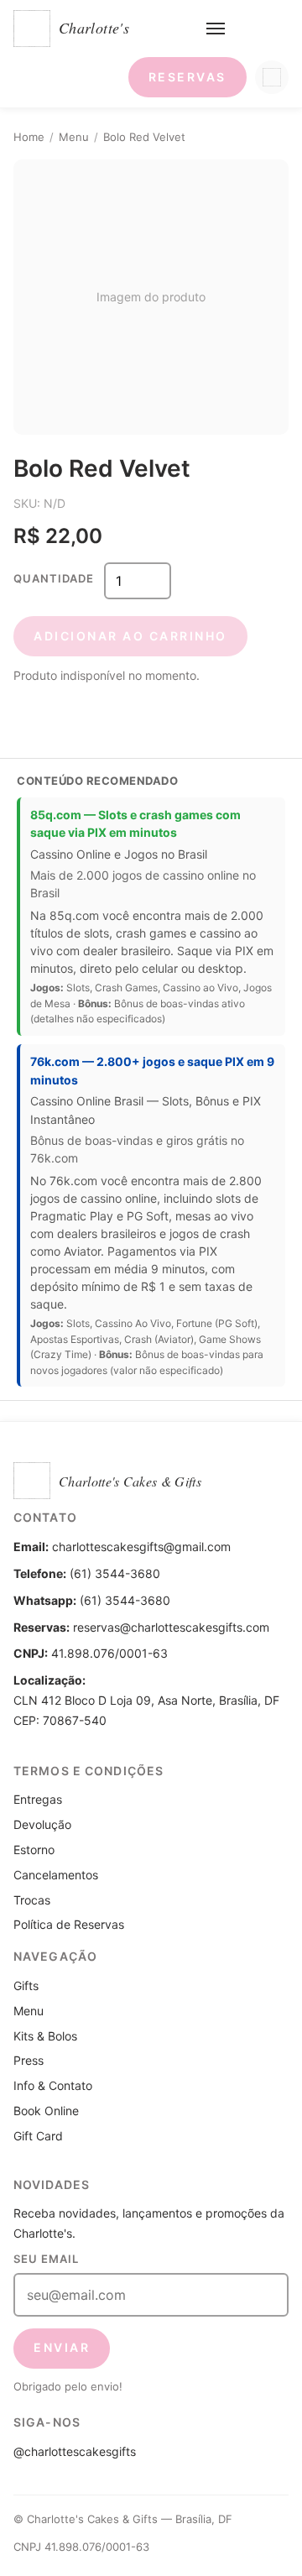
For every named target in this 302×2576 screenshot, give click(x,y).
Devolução (42, 1824)
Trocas (32, 1900)
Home (29, 137)
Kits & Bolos (45, 2036)
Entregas (38, 1799)
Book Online (46, 2111)
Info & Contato (53, 2085)
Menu (74, 137)
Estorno (34, 1850)
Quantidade (54, 578)
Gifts (26, 1986)
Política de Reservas (69, 1924)
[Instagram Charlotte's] (272, 77)
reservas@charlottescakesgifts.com (171, 1627)
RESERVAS (187, 77)
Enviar (62, 2347)
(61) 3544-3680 (125, 1600)
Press (29, 2060)
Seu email (46, 2259)
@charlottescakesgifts (75, 2451)
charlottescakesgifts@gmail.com (141, 1547)
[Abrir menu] (216, 29)
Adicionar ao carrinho (130, 636)
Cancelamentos (56, 1875)
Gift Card (38, 2136)
